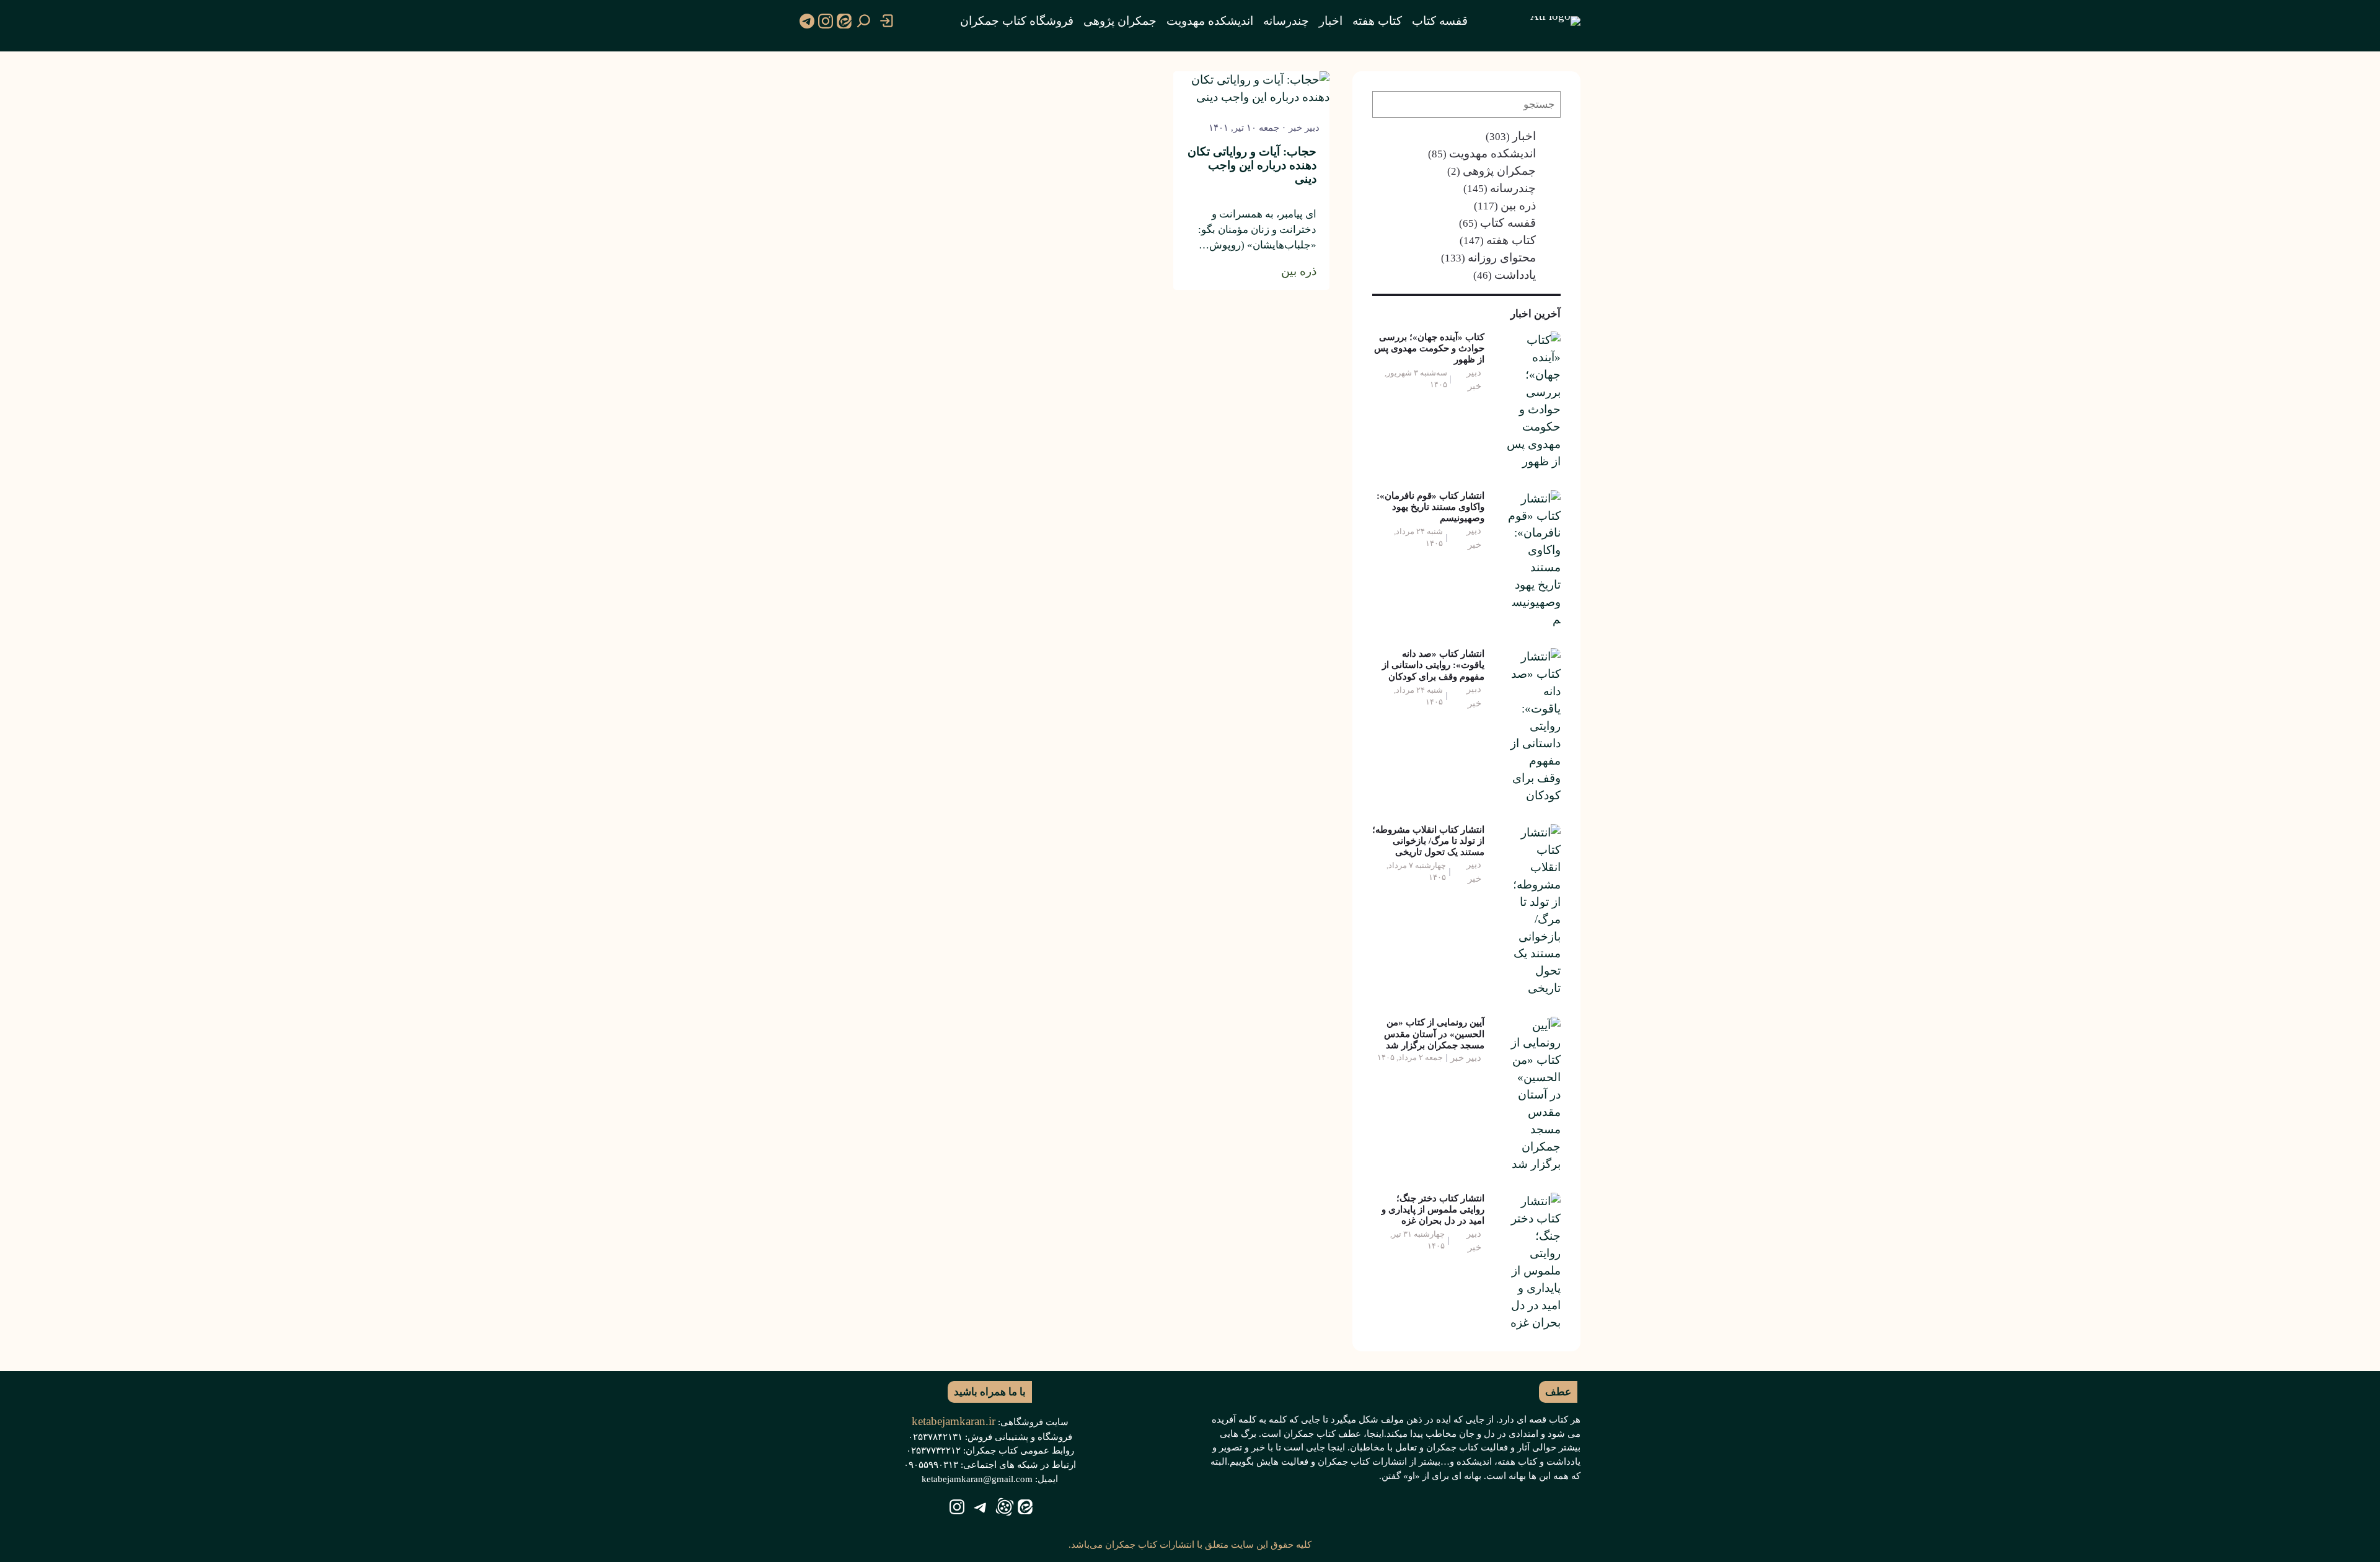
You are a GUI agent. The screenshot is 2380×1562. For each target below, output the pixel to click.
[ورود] (887, 21)
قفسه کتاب (1508, 223)
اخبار (1524, 136)
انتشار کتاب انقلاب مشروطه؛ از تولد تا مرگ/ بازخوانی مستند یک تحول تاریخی (1428, 840)
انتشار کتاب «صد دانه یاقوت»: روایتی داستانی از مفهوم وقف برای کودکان (1433, 665)
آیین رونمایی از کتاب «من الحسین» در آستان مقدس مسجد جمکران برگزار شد (1434, 1033)
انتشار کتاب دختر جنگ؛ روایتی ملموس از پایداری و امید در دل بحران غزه (1433, 1209)
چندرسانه (1513, 188)
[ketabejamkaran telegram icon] (807, 21)
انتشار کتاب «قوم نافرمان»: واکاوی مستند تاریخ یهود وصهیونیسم (1430, 507)
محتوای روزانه (1502, 257)
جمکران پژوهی (1499, 171)
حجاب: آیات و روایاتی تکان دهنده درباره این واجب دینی (1252, 165)
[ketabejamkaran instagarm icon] (826, 21)
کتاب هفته (1511, 240)
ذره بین (1518, 205)
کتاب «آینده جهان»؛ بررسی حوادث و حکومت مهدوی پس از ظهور (1429, 348)
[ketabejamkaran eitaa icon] (844, 21)
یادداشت (1515, 275)
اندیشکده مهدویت (1492, 153)
